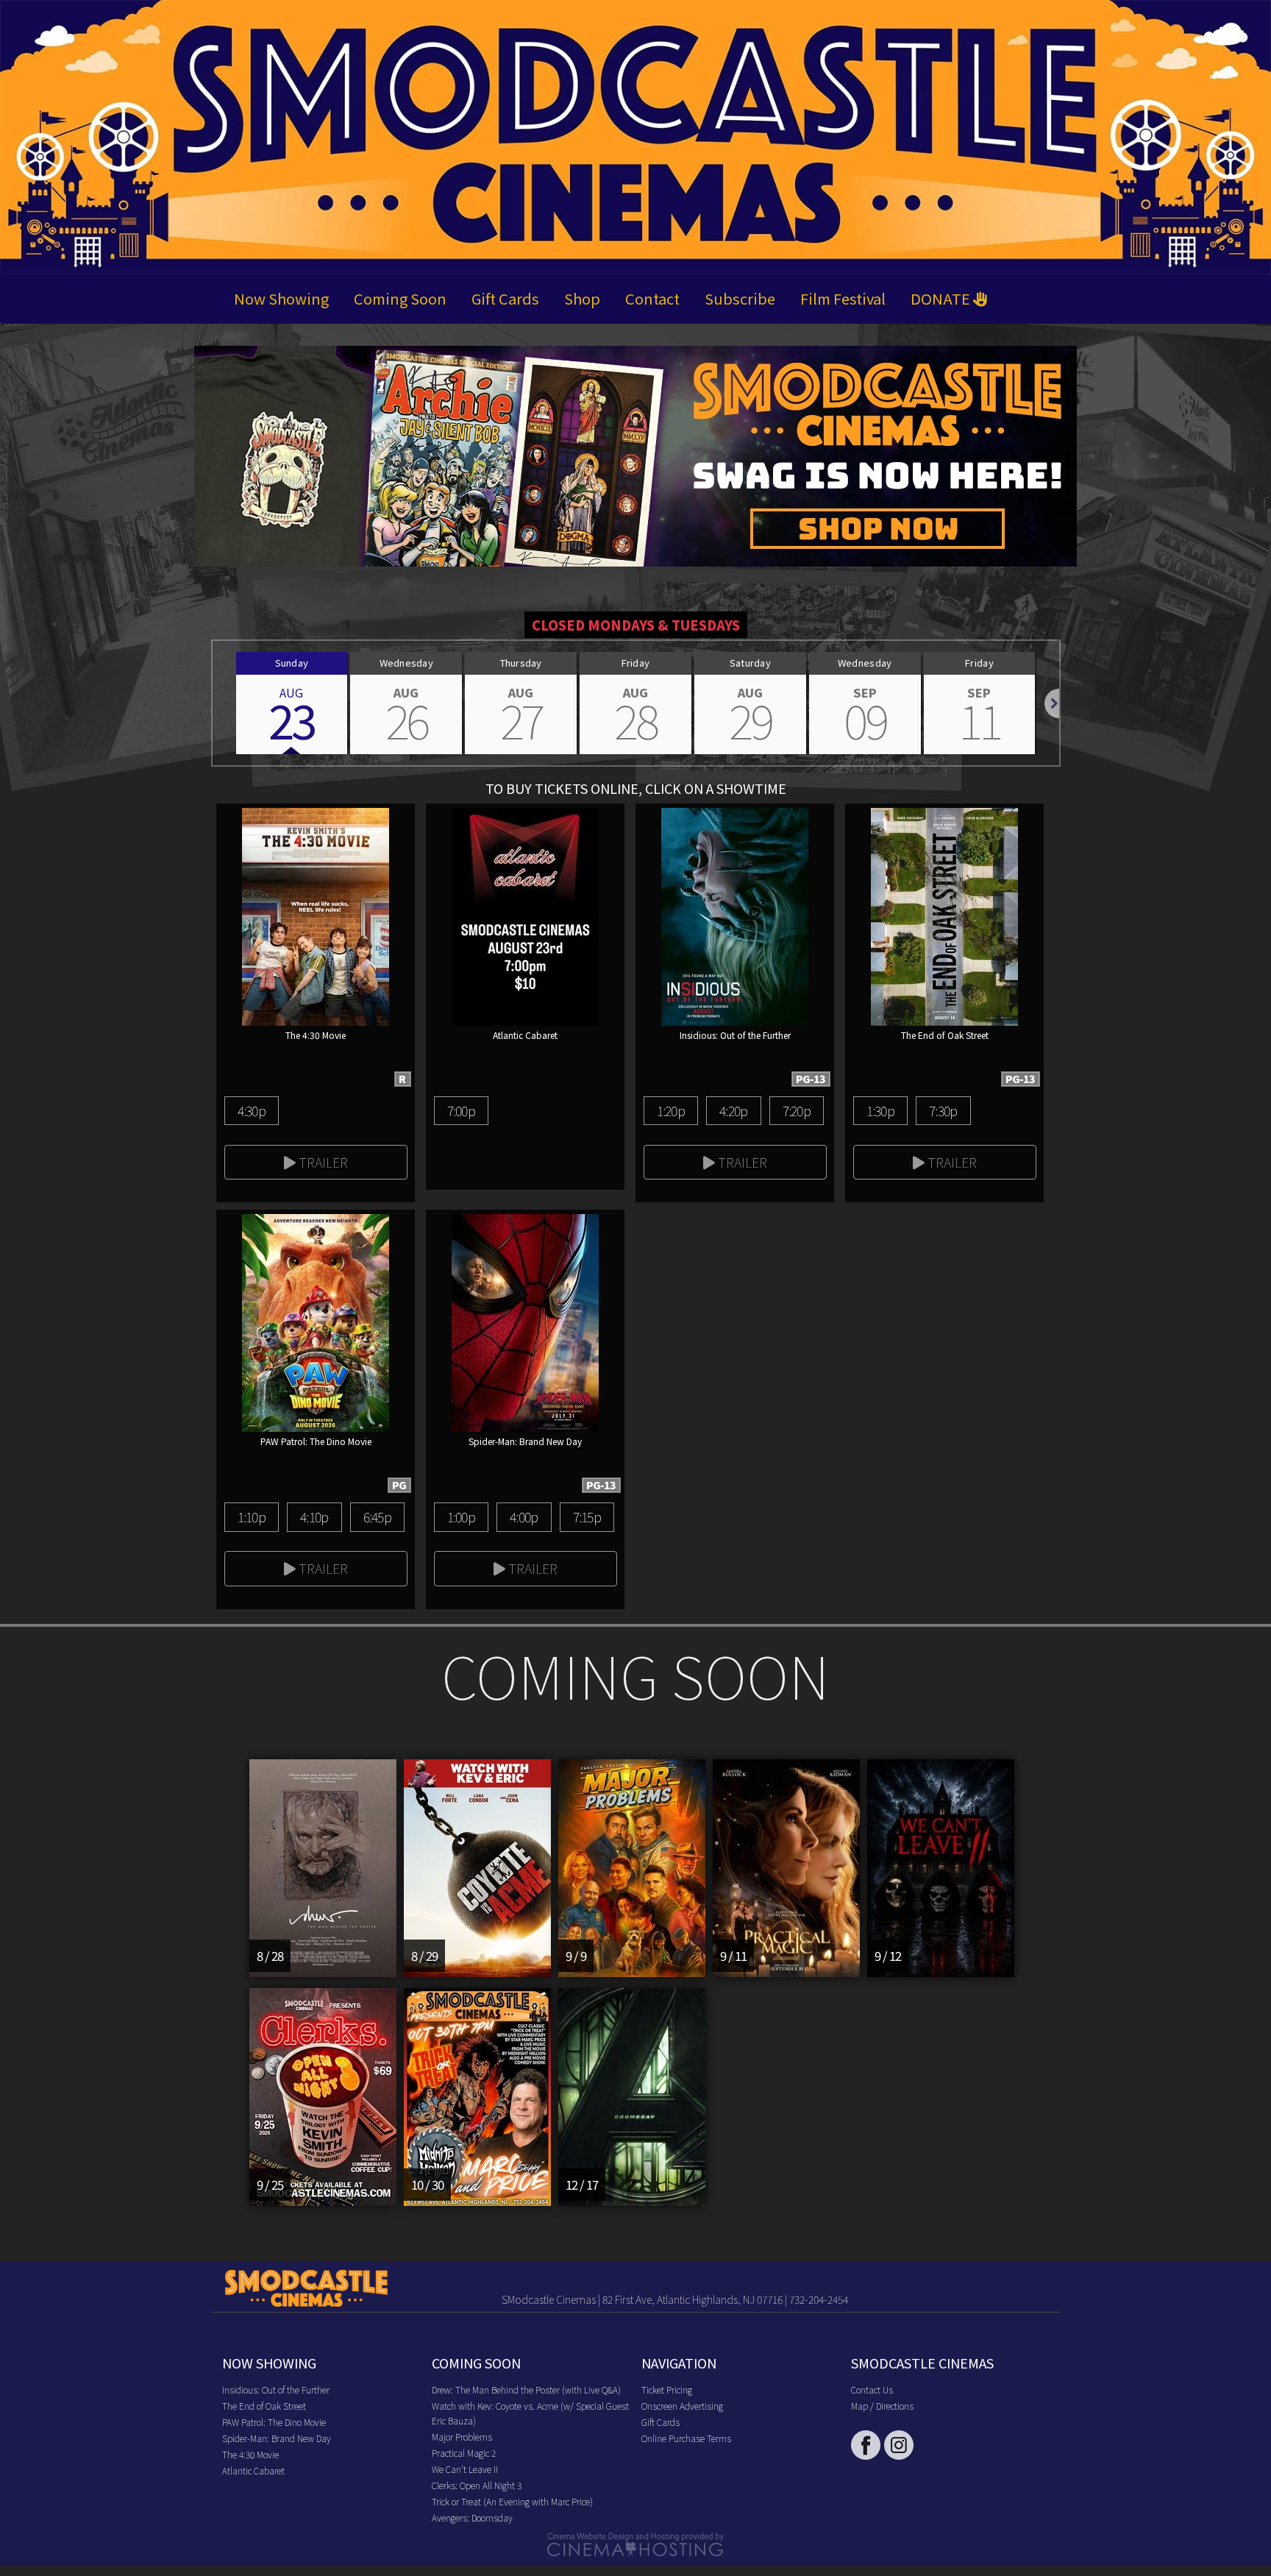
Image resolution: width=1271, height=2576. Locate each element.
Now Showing (281, 298)
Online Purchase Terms (686, 2438)
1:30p (880, 1110)
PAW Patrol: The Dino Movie (274, 2422)
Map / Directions (882, 2406)
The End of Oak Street (264, 2406)
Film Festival (843, 298)
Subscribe (740, 298)
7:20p (797, 1110)
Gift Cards (505, 298)
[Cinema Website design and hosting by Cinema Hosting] (635, 2543)
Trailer (322, 1162)
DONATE (942, 298)
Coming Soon (400, 298)
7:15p (587, 1516)
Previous (213, 703)
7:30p (943, 1110)
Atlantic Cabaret (253, 2470)
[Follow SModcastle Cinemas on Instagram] (899, 2445)
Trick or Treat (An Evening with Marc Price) (512, 2501)
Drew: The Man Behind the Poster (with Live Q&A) (526, 2389)
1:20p (671, 1110)
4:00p (524, 1516)
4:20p (733, 1110)
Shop (582, 298)
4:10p (314, 1516)
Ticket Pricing (667, 2389)
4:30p (252, 1110)
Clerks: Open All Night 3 (477, 2485)
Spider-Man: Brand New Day (277, 2438)
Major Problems (462, 2437)
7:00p (461, 1110)
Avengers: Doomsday (472, 2518)
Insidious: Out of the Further (276, 2389)
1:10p (252, 1516)
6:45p (377, 1516)
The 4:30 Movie (250, 2454)
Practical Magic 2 (464, 2453)
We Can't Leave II (465, 2469)
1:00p (461, 1516)
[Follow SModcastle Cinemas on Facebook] (866, 2445)
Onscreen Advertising (682, 2406)
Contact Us (872, 2389)
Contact (652, 298)
